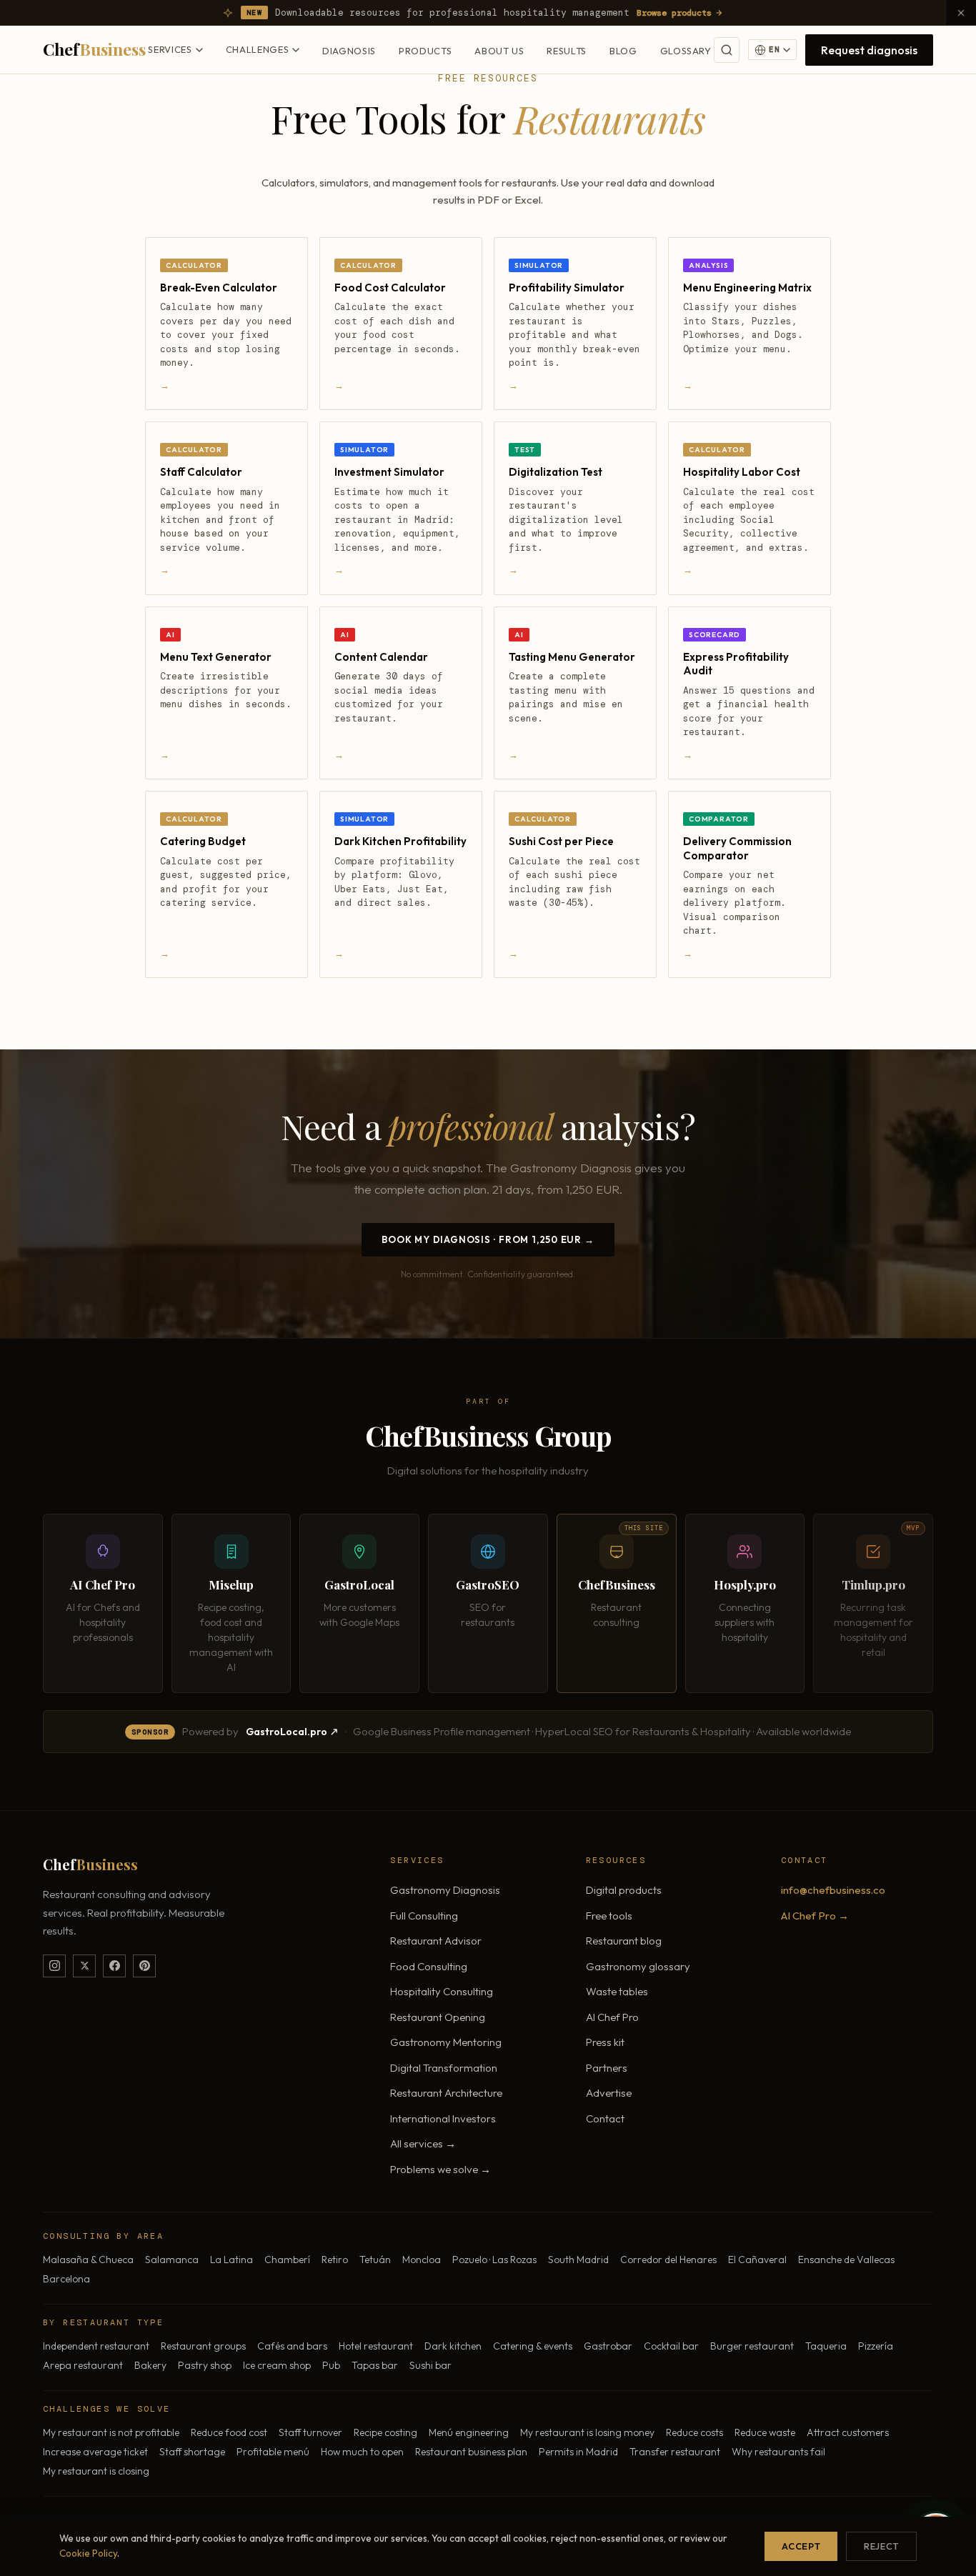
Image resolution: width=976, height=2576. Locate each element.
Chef (94, 49)
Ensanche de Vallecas (846, 2260)
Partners (607, 2068)
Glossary (686, 51)
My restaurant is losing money (587, 2432)
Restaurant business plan (471, 2452)
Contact (605, 2118)
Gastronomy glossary (638, 1966)
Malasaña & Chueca (88, 2260)
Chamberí (287, 2260)
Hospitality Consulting (442, 1991)
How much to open (362, 2452)
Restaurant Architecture (446, 2093)
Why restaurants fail (778, 2452)
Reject (881, 2546)
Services (170, 49)
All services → (423, 2143)
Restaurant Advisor (436, 1941)
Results (567, 51)
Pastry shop (205, 2365)
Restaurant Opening (438, 2017)
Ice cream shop (277, 2365)
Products (425, 51)
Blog (623, 51)
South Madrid (578, 2260)
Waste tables (617, 1991)
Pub (331, 2365)
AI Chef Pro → (815, 1916)
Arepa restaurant (83, 2365)
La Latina (231, 2260)
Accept (801, 2546)
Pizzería (876, 2346)
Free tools (609, 1916)
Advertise (609, 2093)
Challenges (258, 49)
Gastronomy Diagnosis (445, 1890)
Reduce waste (765, 2432)
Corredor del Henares (668, 2260)
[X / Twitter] (84, 1966)
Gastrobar (608, 2346)
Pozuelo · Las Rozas (494, 2260)
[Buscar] (727, 50)
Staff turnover (310, 2432)
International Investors (443, 2118)
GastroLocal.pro (287, 1732)
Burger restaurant (752, 2346)
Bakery (150, 2365)
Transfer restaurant (675, 2452)
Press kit (605, 2042)
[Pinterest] (144, 1966)
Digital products (624, 1890)
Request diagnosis (869, 50)
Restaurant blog (624, 1941)
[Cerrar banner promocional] (961, 13)
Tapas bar (375, 2365)
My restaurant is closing (96, 2471)
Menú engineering (469, 2432)
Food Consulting (429, 1966)
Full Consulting (424, 1916)
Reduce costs (694, 2432)
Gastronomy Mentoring (446, 2042)
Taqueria (826, 2346)
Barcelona (66, 2279)
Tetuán (375, 2260)
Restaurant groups (203, 2346)
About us (499, 51)
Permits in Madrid (578, 2452)
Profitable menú (273, 2452)
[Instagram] (54, 1966)
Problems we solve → (440, 2169)
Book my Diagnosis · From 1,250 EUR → (488, 1239)
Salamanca (172, 2260)
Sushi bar (430, 2365)
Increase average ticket (95, 2452)
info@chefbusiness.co (833, 1890)
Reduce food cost (229, 2432)
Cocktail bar (671, 2346)
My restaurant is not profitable (111, 2432)
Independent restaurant (96, 2346)
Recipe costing (385, 2432)
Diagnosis (349, 51)
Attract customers (848, 2432)
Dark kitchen (453, 2346)
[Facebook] (114, 1966)
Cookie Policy (88, 2553)
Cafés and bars (292, 2346)
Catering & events (533, 2346)
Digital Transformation (444, 2068)
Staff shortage (192, 2452)
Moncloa (422, 2260)
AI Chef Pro (612, 2017)
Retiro (335, 2260)
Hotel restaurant (376, 2346)
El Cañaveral (757, 2260)
